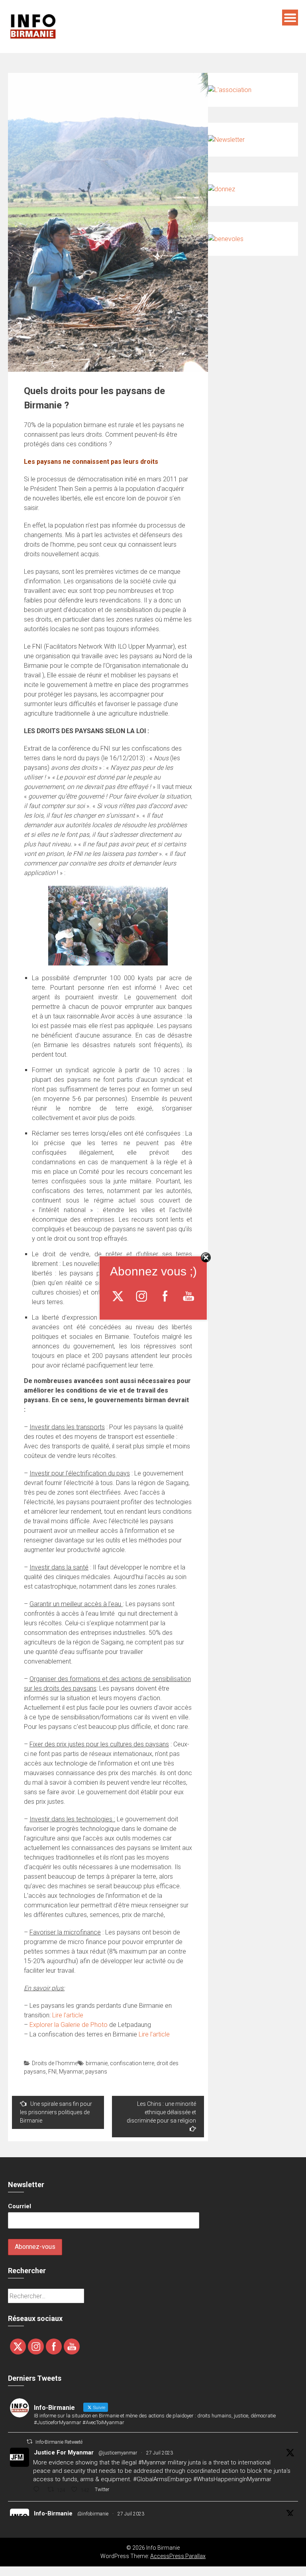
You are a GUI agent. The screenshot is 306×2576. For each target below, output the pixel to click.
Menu (290, 18)
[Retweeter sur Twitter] (29, 2442)
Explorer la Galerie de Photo (69, 2025)
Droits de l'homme (55, 2063)
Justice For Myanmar (64, 2452)
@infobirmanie (93, 2514)
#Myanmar (152, 2462)
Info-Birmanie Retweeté (59, 2442)
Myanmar (71, 2072)
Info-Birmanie (53, 2513)
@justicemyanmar (118, 2453)
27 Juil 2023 (160, 2453)
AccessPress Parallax (178, 2556)
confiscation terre (132, 2063)
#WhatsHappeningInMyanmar (232, 2479)
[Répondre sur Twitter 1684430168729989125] (38, 2490)
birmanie (97, 2063)
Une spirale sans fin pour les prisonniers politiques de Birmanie (56, 2112)
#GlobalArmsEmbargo (162, 2479)
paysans (96, 2072)
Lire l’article (68, 2015)
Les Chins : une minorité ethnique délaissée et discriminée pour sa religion (161, 2112)
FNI (52, 2072)
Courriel (20, 2206)
